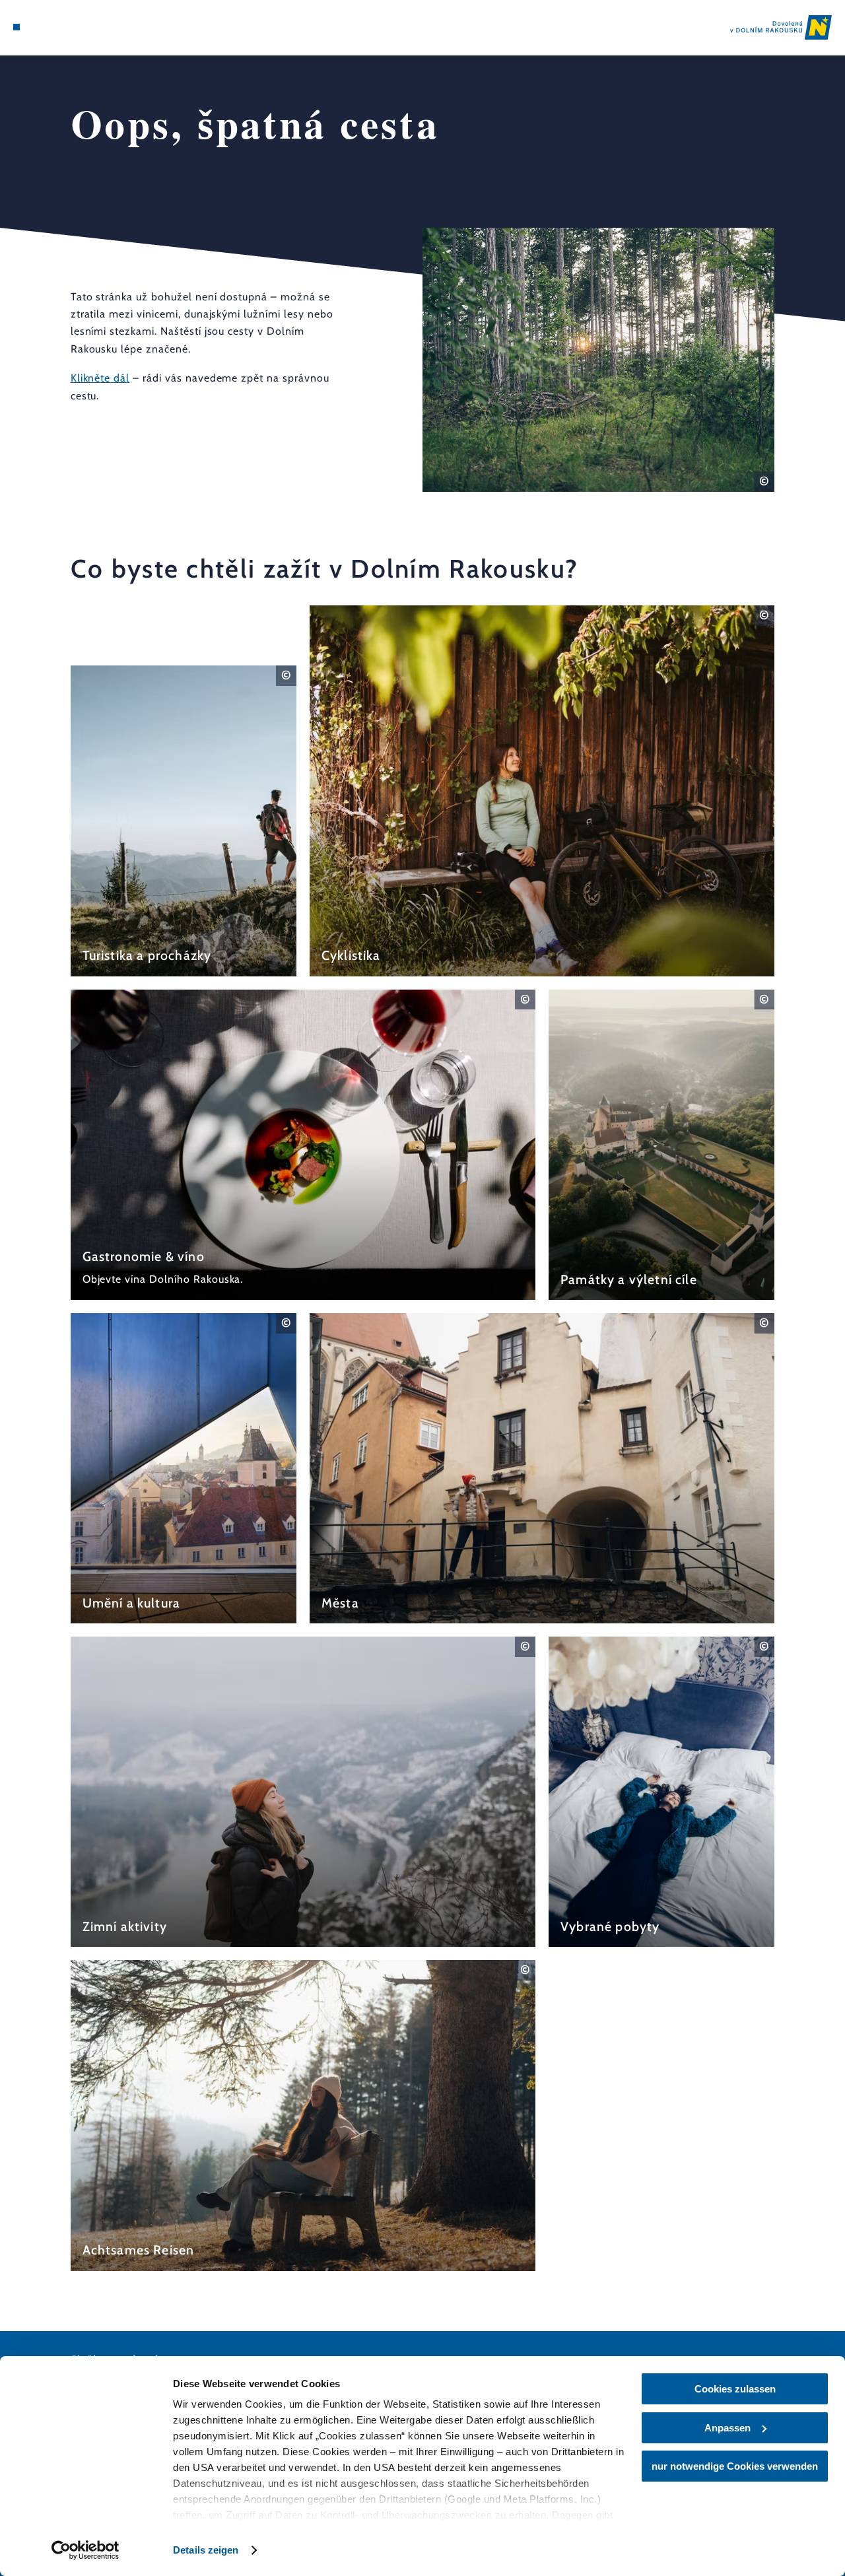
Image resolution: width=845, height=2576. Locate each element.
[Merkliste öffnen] (62, 27)
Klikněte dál (100, 378)
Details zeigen (206, 2550)
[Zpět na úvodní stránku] (781, 27)
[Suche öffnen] (77, 27)
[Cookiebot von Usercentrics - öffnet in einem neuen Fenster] (85, 2550)
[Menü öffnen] (17, 27)
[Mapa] (46, 27)
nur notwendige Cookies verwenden (735, 2466)
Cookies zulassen (735, 2389)
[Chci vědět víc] (184, 821)
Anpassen (727, 2428)
